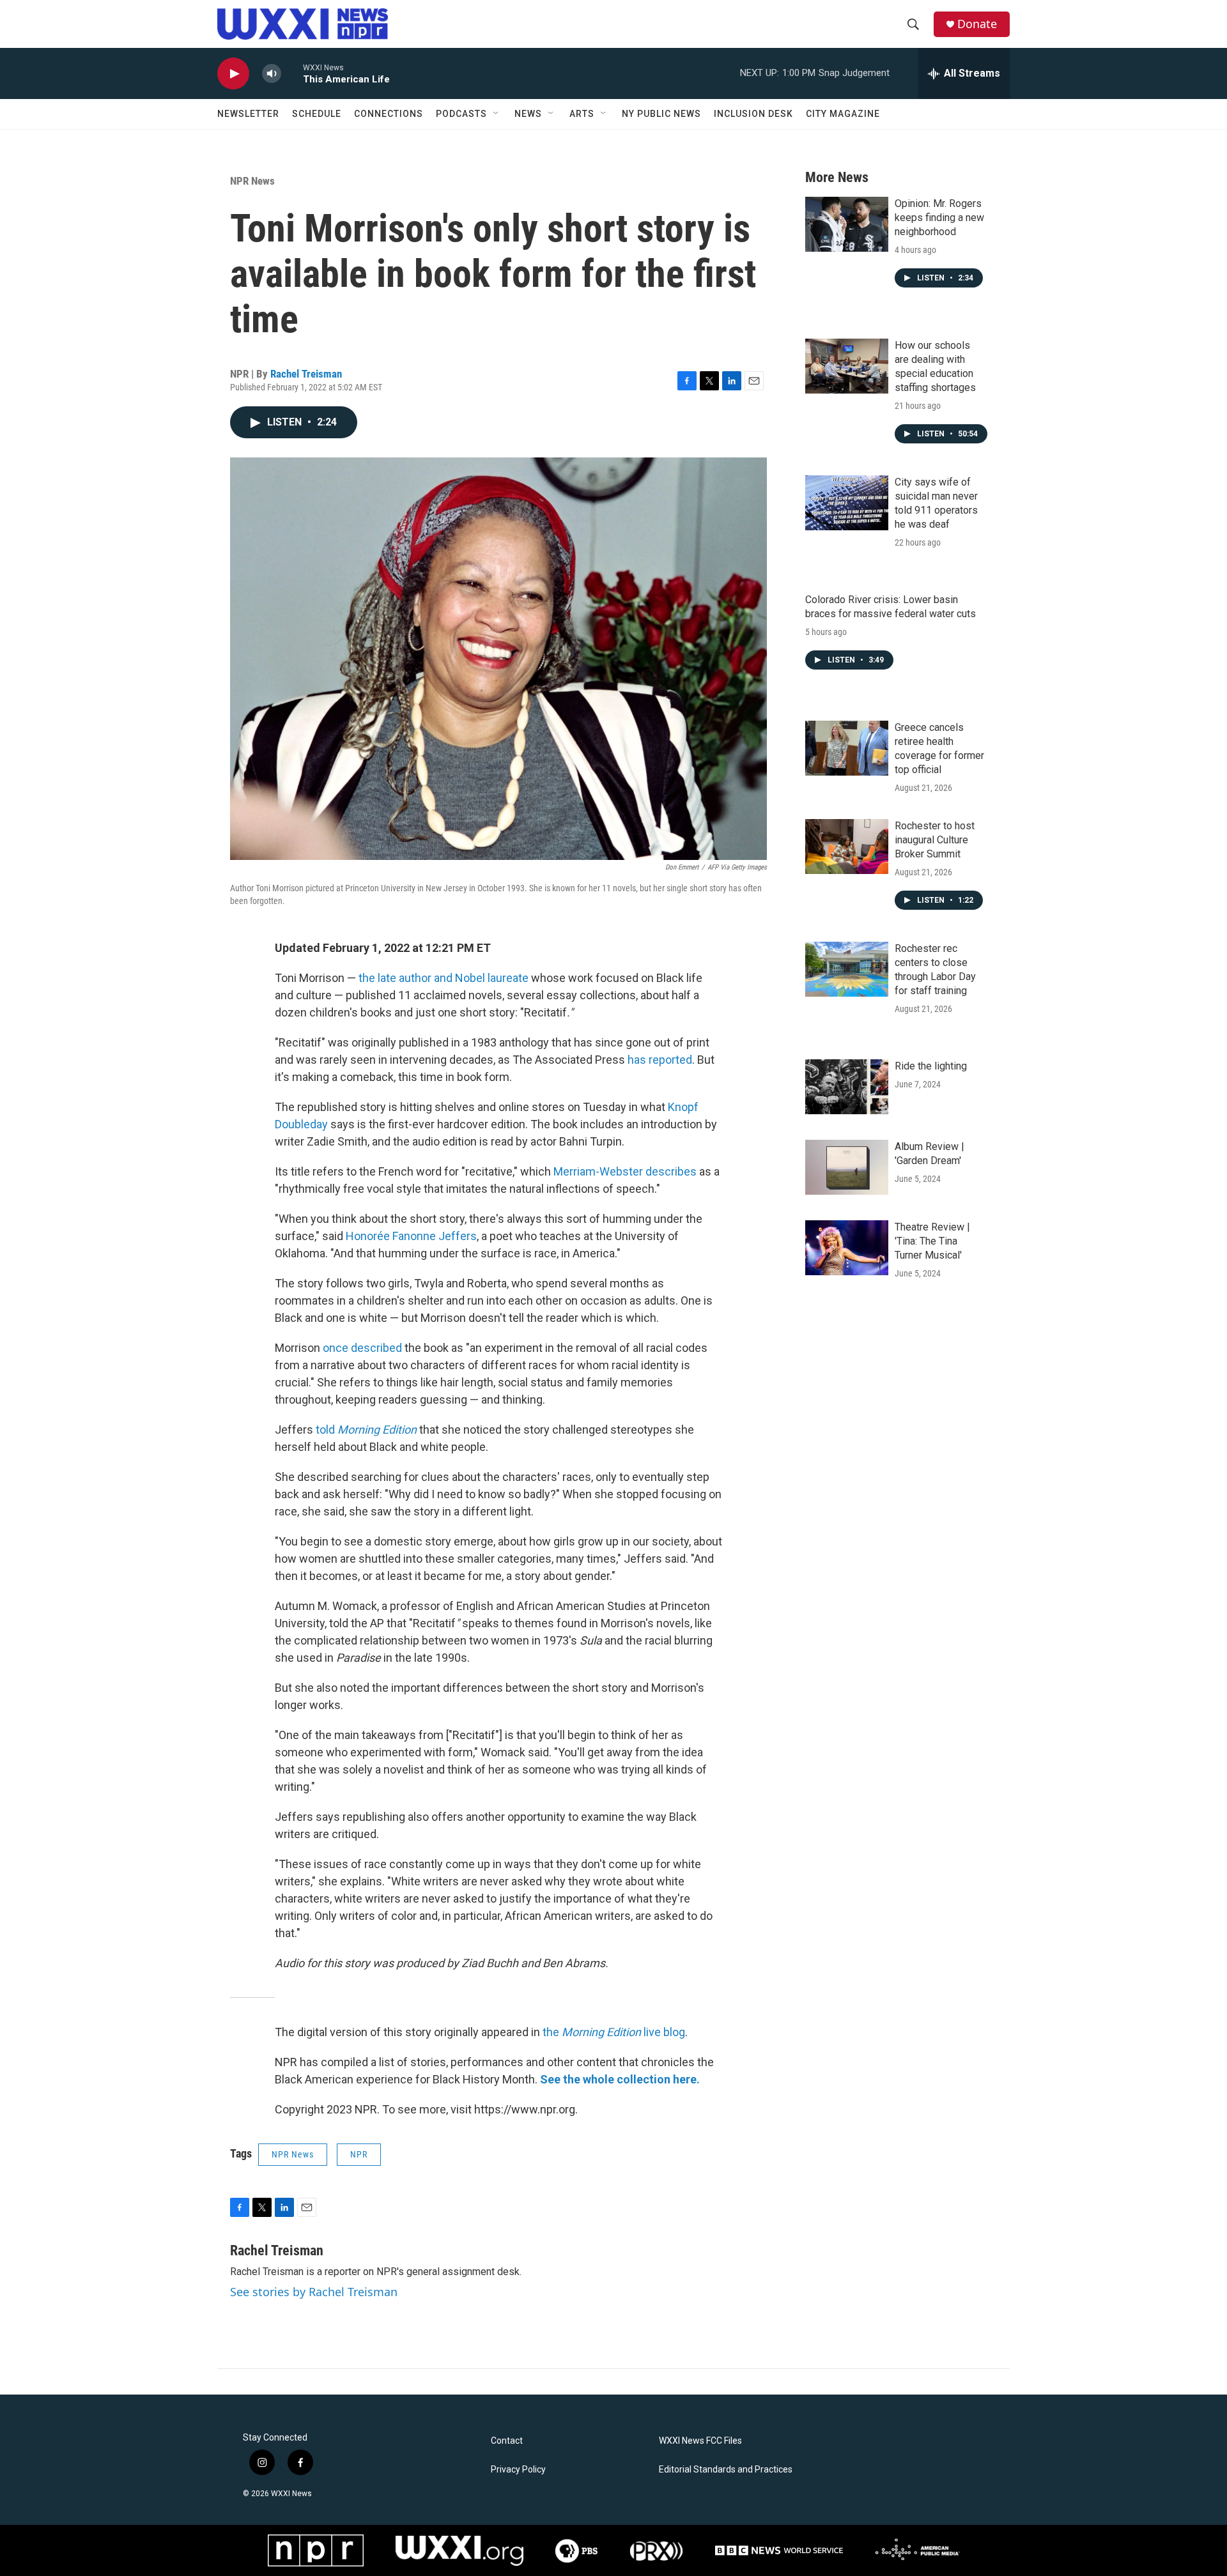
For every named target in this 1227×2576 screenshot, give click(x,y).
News (528, 114)
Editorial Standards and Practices (726, 2470)
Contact (507, 2441)
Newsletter (248, 114)
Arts (582, 114)
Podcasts (461, 114)
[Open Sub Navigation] (497, 114)
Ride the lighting (931, 1066)
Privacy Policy (518, 2470)
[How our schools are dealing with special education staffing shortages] (847, 366)
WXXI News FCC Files (700, 2441)
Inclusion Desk (753, 114)
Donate (977, 24)
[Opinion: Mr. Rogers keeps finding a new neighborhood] (847, 224)
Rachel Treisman (306, 374)
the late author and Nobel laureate (444, 978)
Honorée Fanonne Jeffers (411, 1236)
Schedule (317, 114)
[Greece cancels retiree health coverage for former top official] (847, 748)
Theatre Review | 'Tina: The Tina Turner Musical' (932, 1241)
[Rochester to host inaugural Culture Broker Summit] (847, 847)
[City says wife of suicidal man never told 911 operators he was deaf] (847, 503)
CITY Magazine (843, 114)
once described (362, 1348)
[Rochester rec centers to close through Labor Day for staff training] (847, 969)
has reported (660, 1060)
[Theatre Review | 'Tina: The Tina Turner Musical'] (847, 1248)
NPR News (252, 181)
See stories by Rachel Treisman (314, 2292)
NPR (359, 2154)
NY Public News (661, 114)
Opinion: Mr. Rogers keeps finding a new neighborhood (939, 218)
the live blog (614, 2032)
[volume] (272, 74)
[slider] (292, 73)
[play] (233, 74)
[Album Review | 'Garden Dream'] (847, 1167)
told (327, 1430)
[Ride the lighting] (847, 1087)
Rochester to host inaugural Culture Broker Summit (935, 840)
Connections (389, 114)
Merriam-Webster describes (625, 1171)
